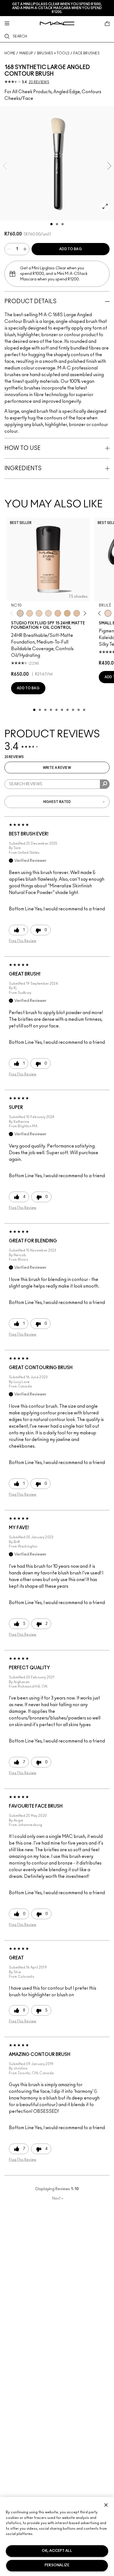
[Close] (106, 2505)
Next (58, 2198)
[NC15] (67, 613)
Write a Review (57, 768)
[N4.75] (77, 613)
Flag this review (23, 941)
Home (10, 53)
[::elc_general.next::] (84, 613)
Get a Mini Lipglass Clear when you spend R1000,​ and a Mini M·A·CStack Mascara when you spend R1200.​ (57, 8)
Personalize (57, 2565)
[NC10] (20, 613)
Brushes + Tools (53, 53)
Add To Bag (71, 249)
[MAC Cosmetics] (57, 23)
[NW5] (30, 613)
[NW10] (39, 613)
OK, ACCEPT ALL (57, 2551)
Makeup (26, 53)
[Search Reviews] (105, 784)
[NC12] (48, 613)
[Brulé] (108, 613)
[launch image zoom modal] (105, 206)
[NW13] (58, 613)
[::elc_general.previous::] (13, 613)
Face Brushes (86, 53)
